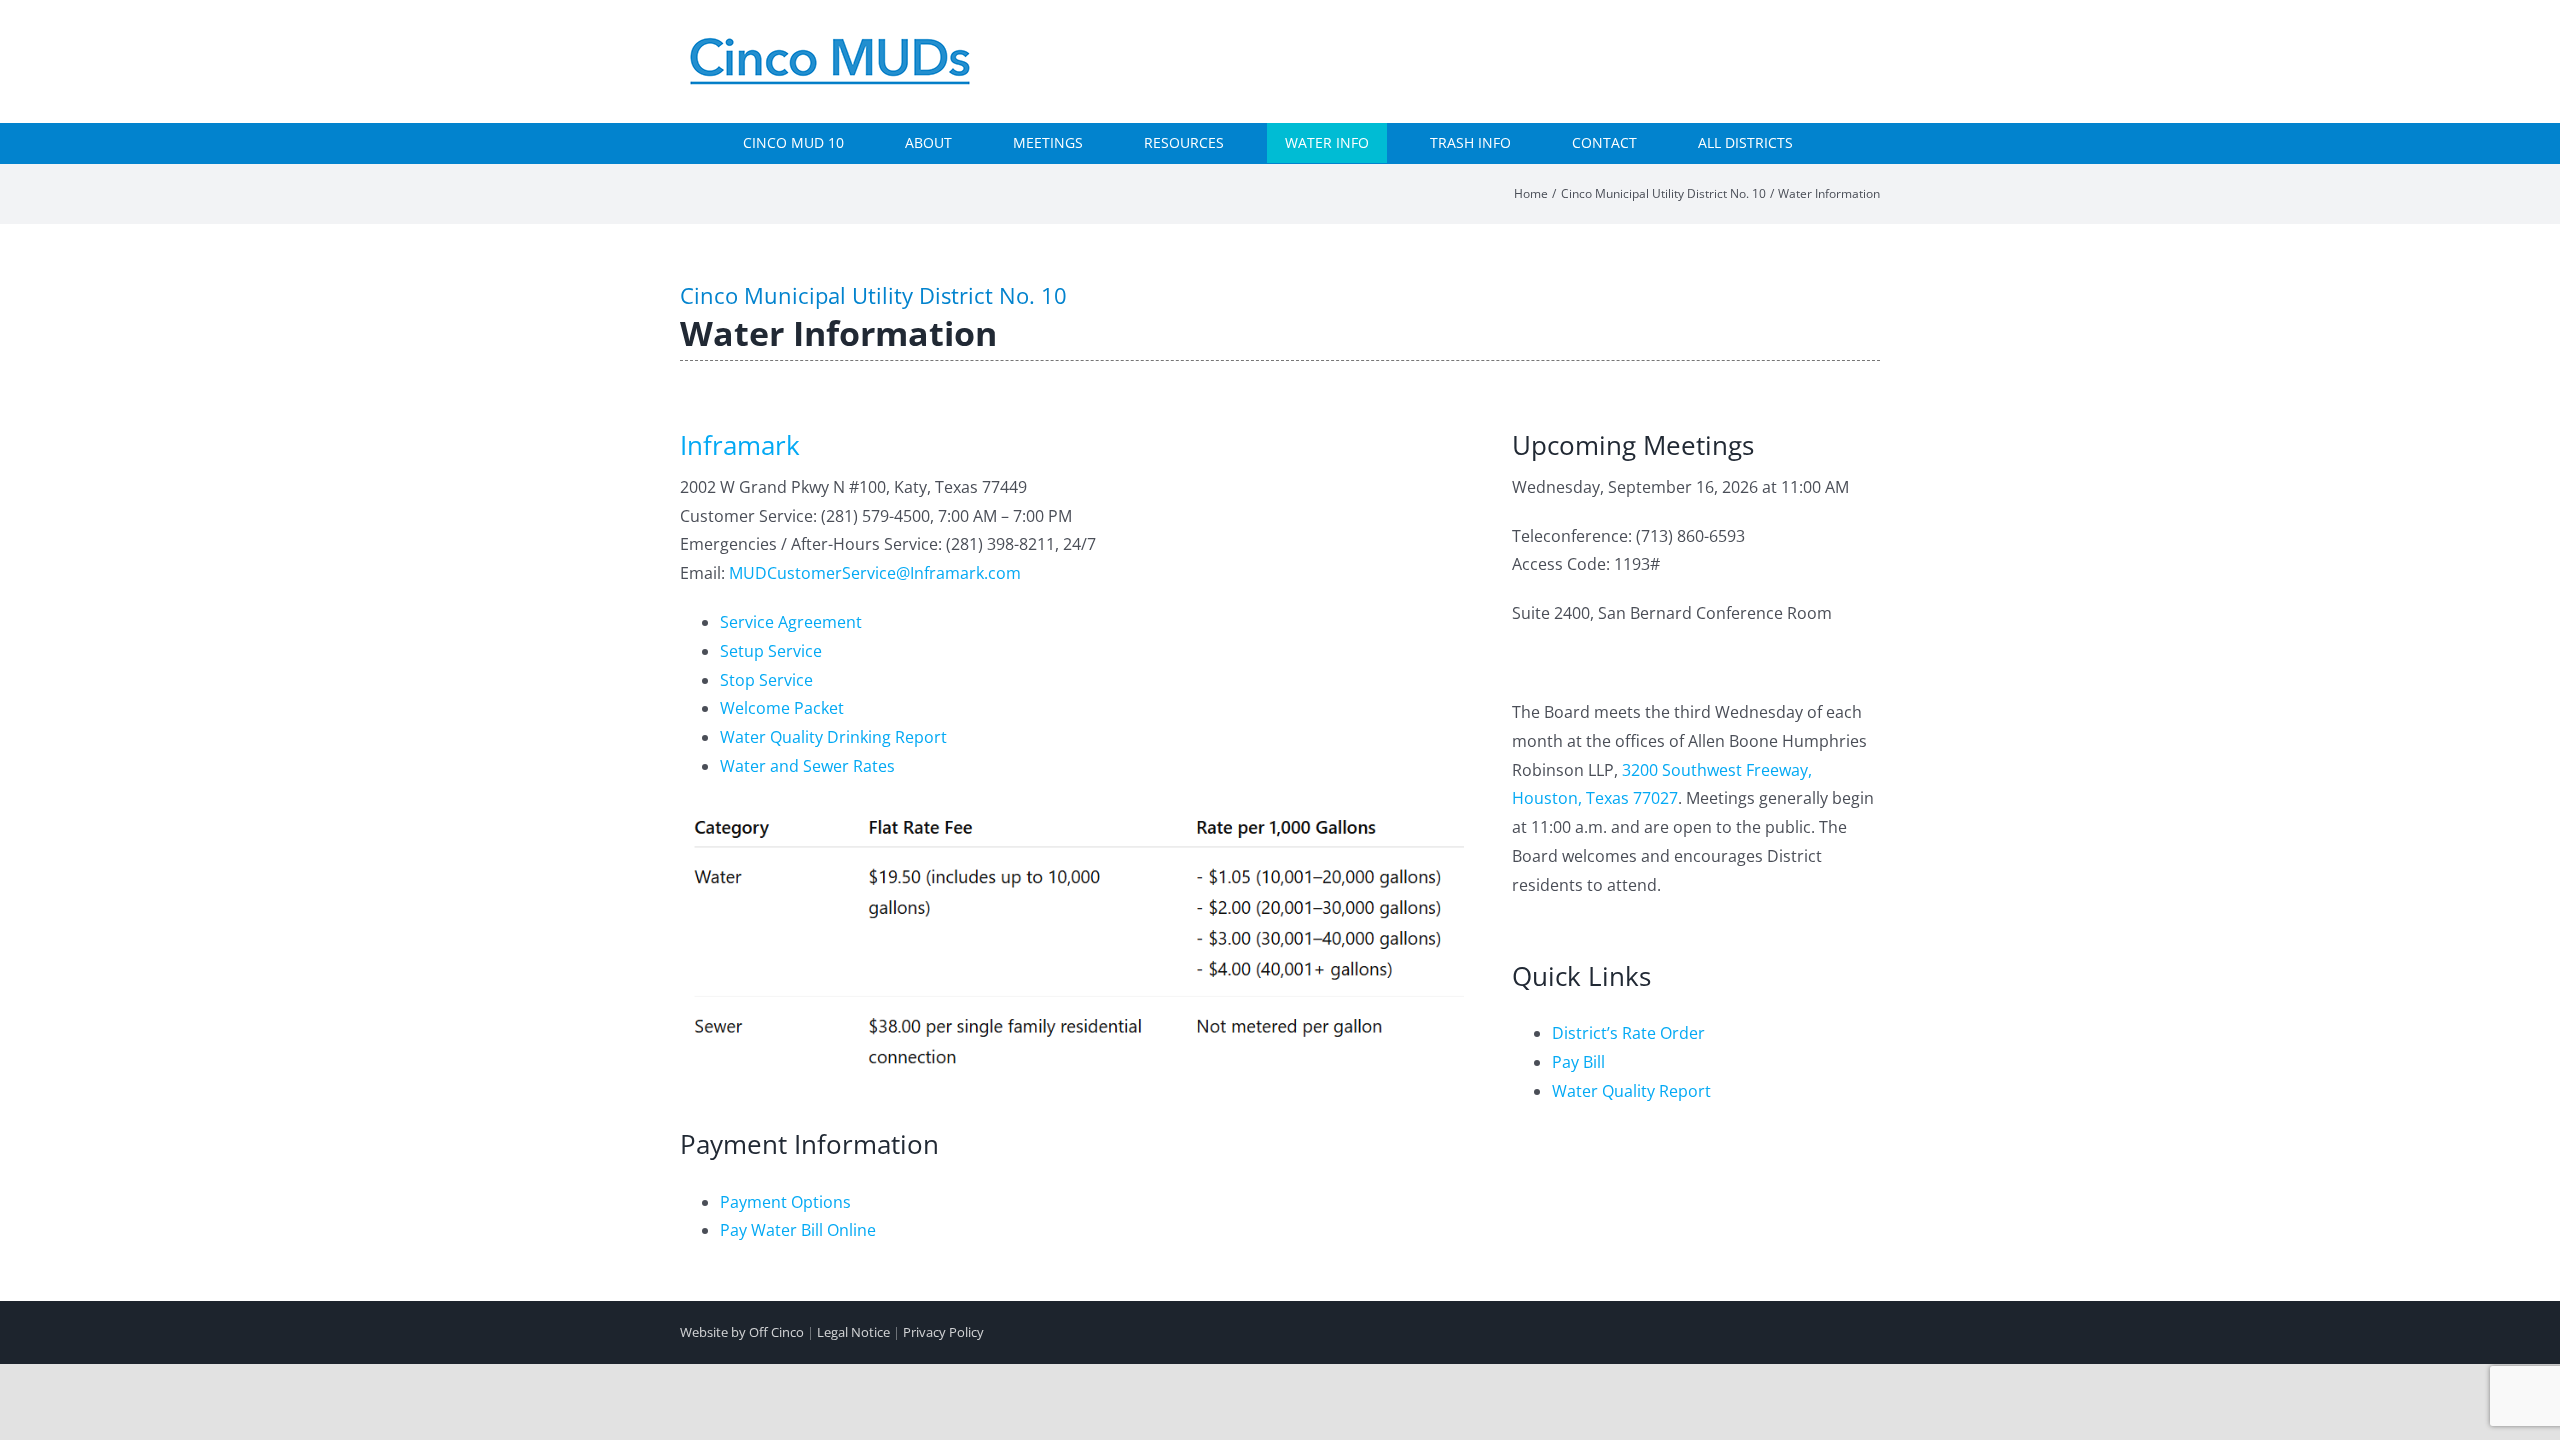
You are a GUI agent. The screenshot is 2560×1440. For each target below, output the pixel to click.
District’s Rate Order (1628, 1033)
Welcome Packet (782, 708)
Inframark (740, 445)
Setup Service (771, 651)
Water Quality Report (1631, 1091)
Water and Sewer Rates (807, 766)
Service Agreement (791, 622)
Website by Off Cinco (742, 1332)
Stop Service (766, 680)
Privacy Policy (943, 1332)
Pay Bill (1578, 1062)
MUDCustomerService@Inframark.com (875, 573)
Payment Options (785, 1202)
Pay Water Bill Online (798, 1230)
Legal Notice (853, 1332)
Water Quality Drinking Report (833, 737)
